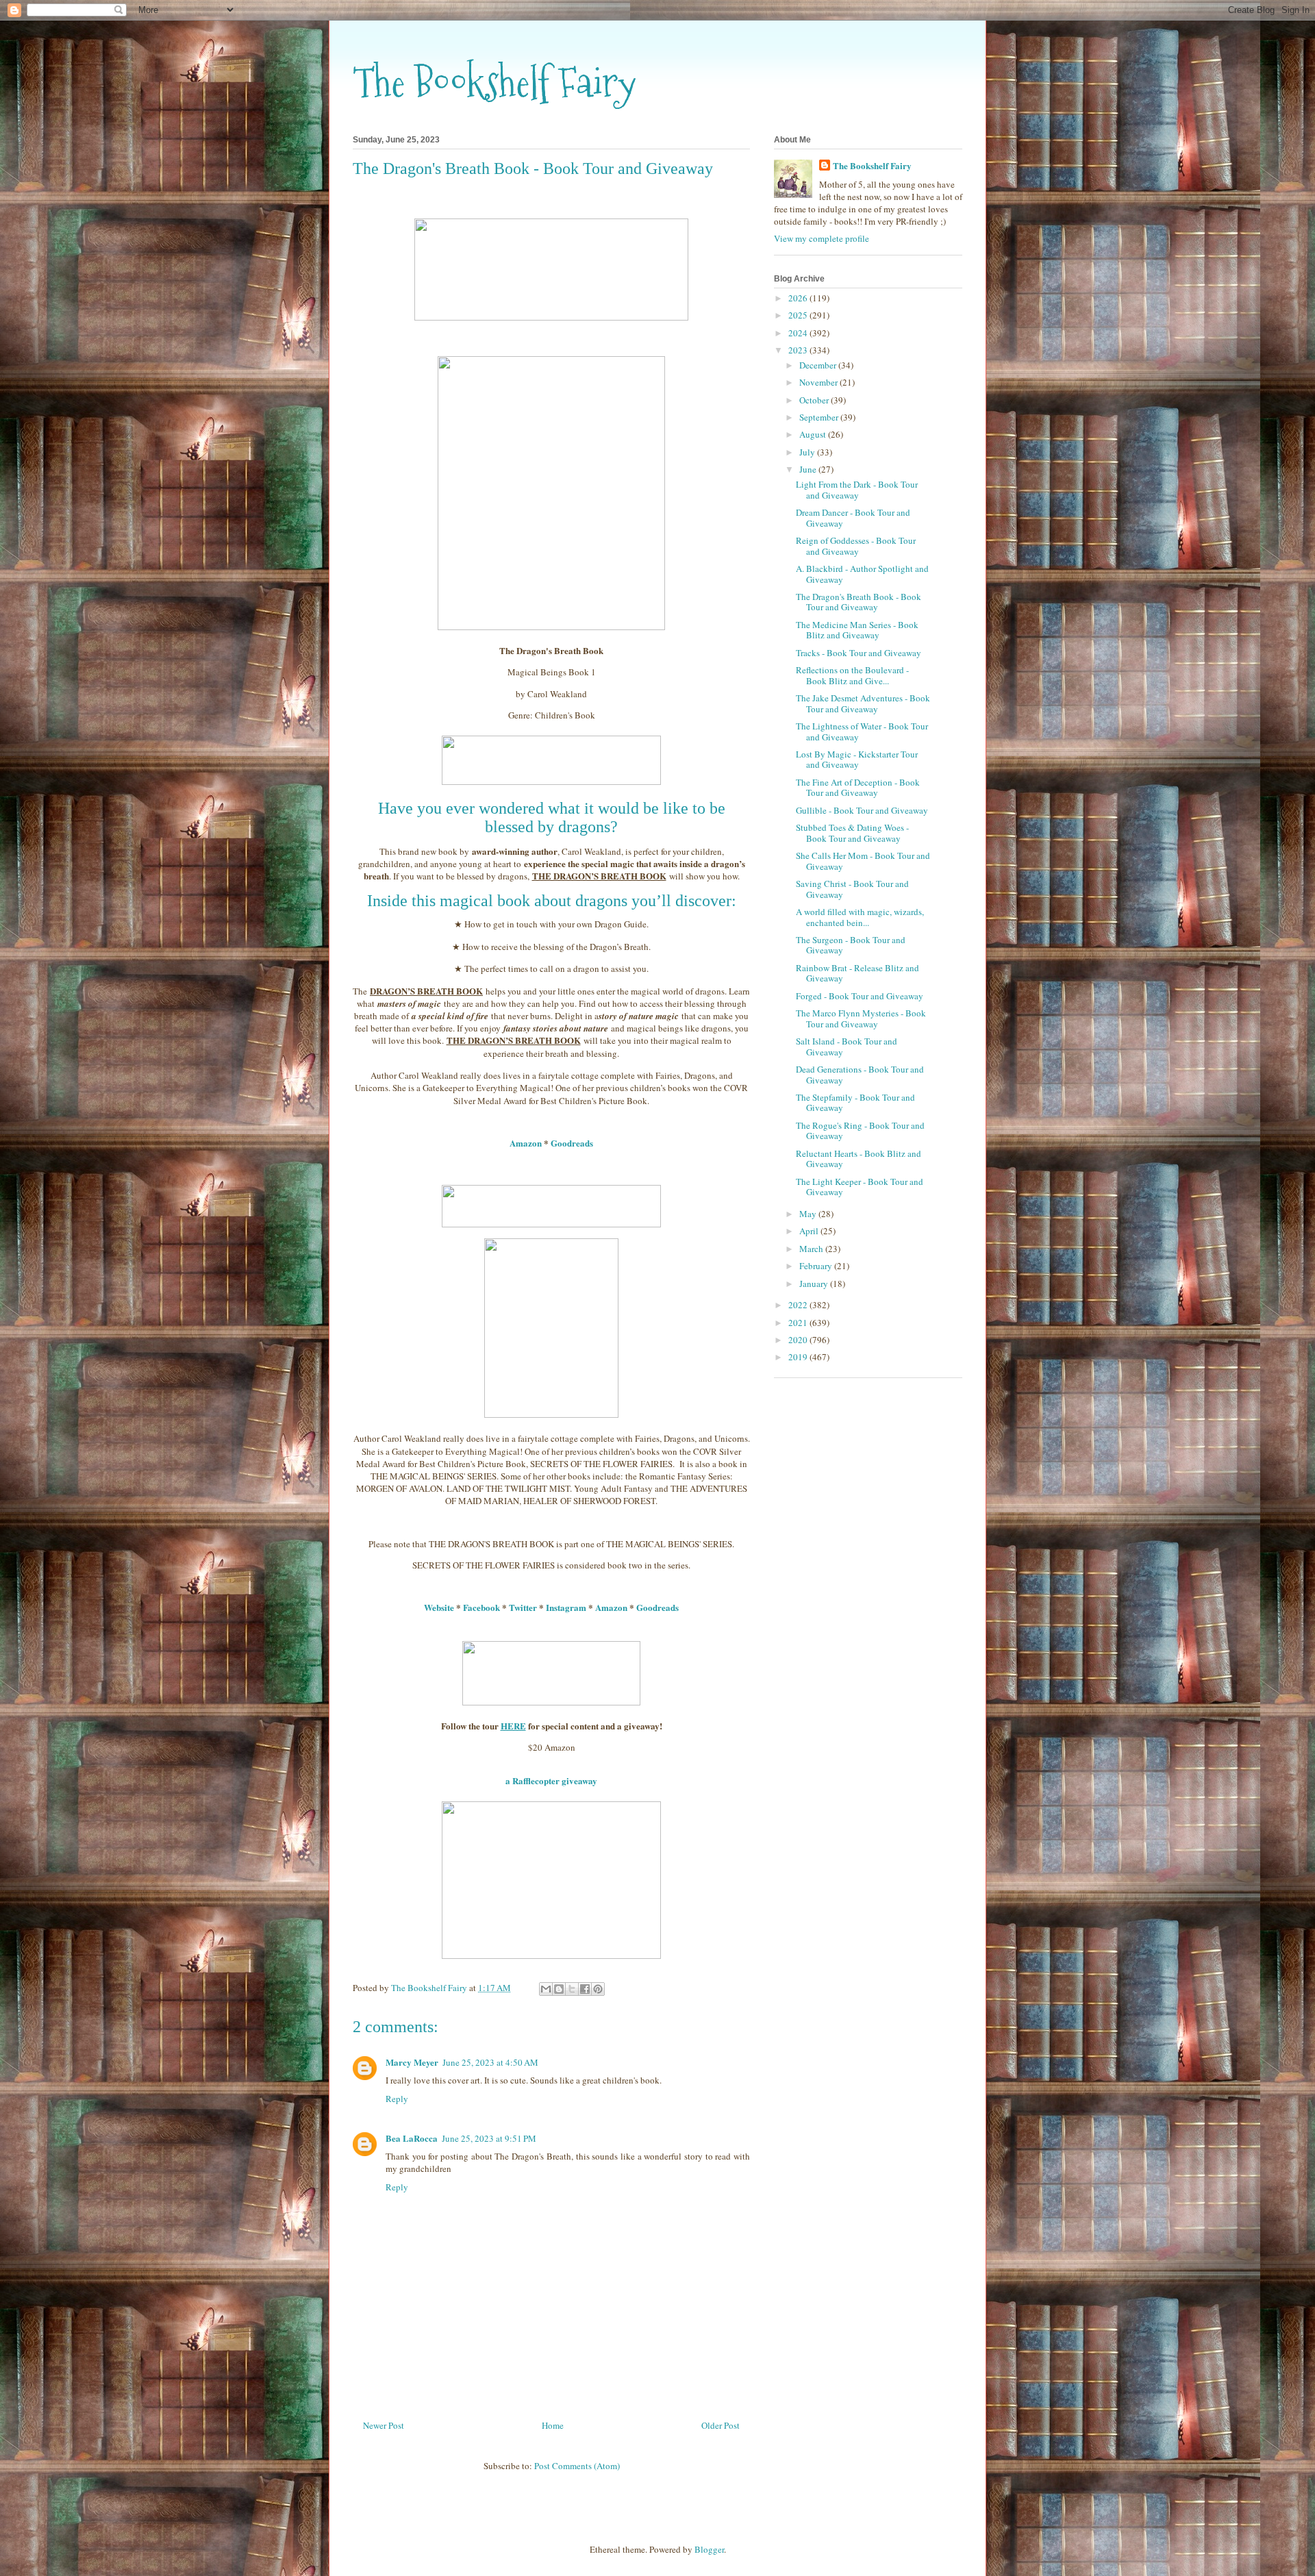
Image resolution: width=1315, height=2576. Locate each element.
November (819, 382)
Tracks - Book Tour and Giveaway (859, 653)
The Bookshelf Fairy (494, 83)
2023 (799, 350)
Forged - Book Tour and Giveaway (860, 996)
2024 (799, 333)
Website (439, 1607)
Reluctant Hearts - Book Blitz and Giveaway (859, 1159)
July (808, 452)
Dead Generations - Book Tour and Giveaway (860, 1075)
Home (553, 2425)
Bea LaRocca (412, 2138)
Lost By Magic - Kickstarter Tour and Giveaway (857, 760)
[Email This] (546, 1989)
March (812, 1249)
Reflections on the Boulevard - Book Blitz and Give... (852, 675)
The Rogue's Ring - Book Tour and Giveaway (860, 1131)
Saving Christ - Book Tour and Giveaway (852, 889)
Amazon (526, 1143)
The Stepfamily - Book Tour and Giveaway (855, 1103)
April (810, 1231)
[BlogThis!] (559, 1989)
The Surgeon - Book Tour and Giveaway (851, 945)
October (815, 400)
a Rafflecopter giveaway (551, 1780)
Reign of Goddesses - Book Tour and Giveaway (856, 546)
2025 (799, 315)
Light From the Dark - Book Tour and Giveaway (857, 490)
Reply (397, 2099)
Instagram (566, 1607)
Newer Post (384, 2425)
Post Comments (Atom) (577, 2466)
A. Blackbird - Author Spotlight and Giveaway (862, 574)
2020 (799, 1340)
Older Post (721, 2425)
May (809, 1214)
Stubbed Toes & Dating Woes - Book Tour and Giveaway (852, 833)
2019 (799, 1357)
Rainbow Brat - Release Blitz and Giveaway (857, 973)
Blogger (709, 2549)
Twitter (523, 1607)
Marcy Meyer (412, 2062)
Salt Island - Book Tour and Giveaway (847, 1047)
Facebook (481, 1607)
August (814, 434)
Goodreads (572, 1143)
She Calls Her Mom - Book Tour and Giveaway (863, 861)
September (820, 417)
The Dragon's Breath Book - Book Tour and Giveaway (859, 602)
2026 (799, 298)
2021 (799, 1323)
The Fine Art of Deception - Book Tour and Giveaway (858, 788)
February (817, 1266)
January (815, 1284)
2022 (799, 1305)
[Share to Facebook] (585, 1989)
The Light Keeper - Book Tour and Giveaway (860, 1187)
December (819, 365)
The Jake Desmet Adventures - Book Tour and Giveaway (863, 703)
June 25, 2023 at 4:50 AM (490, 2062)
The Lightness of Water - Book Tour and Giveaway (862, 731)
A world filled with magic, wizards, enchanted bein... (860, 917)
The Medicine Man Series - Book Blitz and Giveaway (857, 630)
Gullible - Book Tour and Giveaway (862, 810)
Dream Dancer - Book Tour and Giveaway (853, 518)
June (809, 469)
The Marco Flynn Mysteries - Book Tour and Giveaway (861, 1018)
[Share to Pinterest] (598, 1989)
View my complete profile (822, 238)
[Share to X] (572, 1989)
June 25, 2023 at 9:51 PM (489, 2138)
